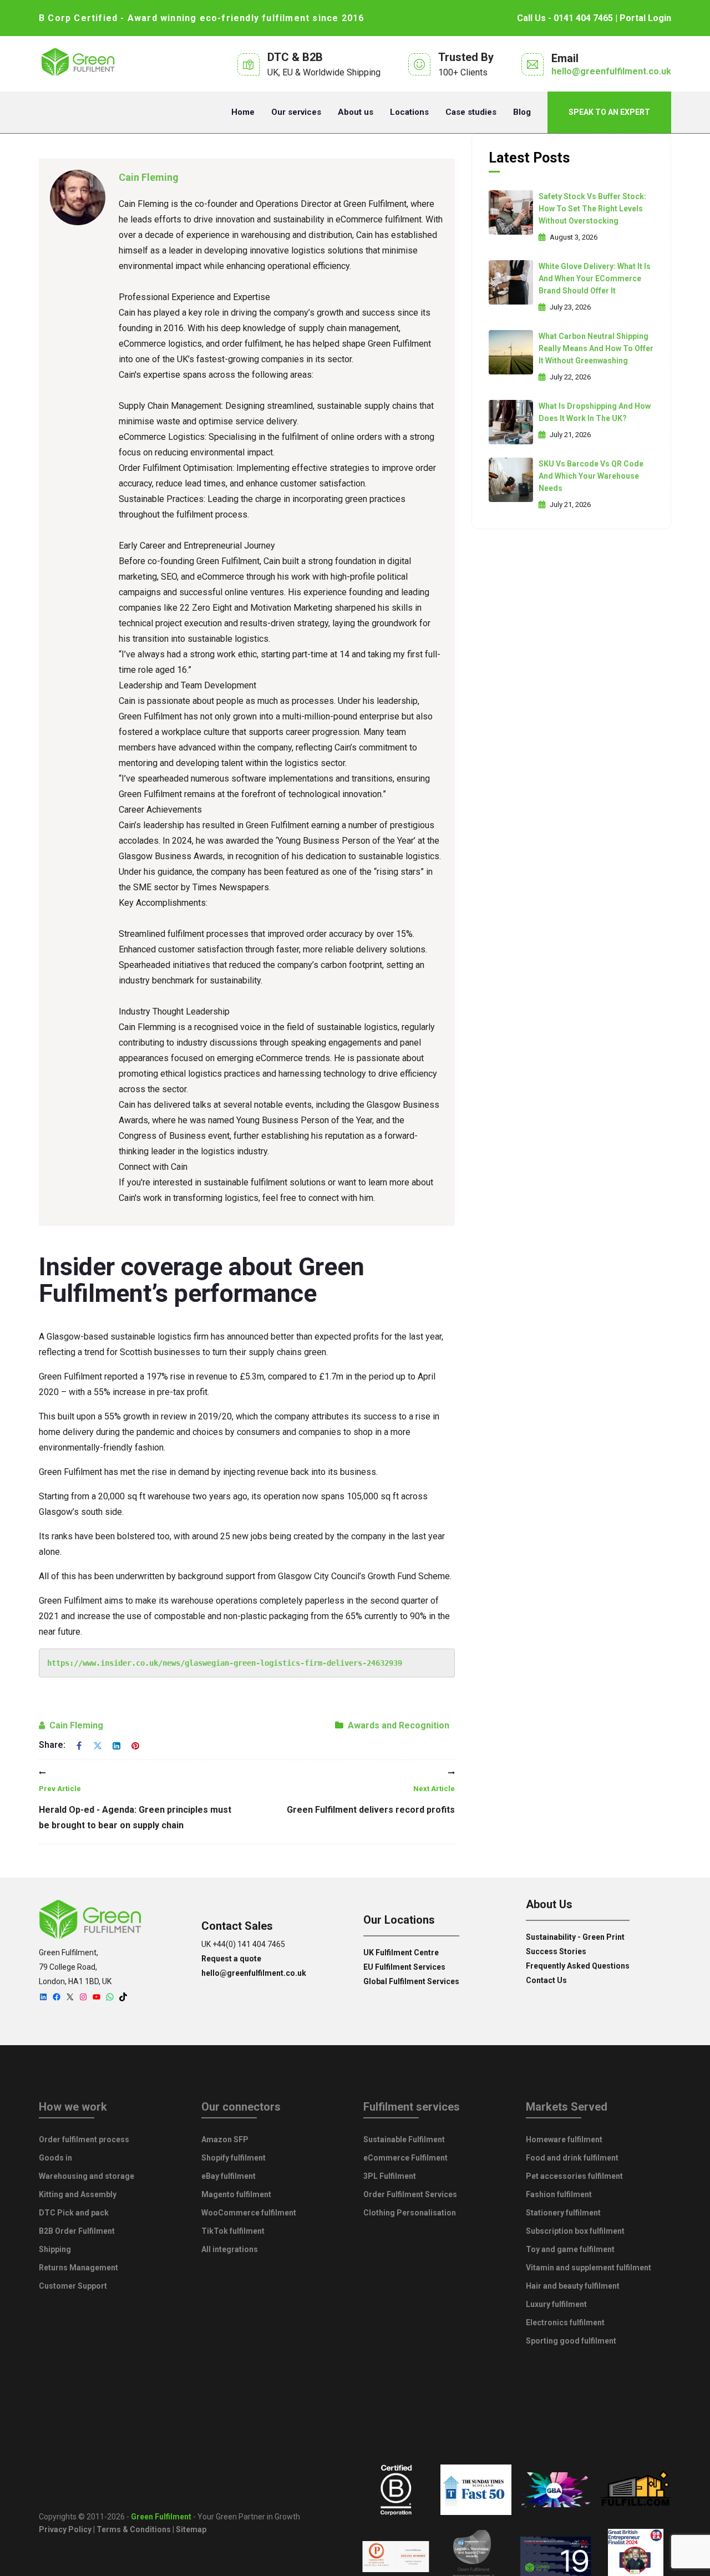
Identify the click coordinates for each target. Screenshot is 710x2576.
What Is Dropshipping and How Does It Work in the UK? (595, 412)
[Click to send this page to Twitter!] (98, 1745)
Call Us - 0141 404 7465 (565, 18)
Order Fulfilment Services (410, 2194)
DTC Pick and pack (74, 2213)
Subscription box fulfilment (575, 2231)
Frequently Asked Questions (578, 1966)
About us (356, 112)
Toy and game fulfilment (570, 2249)
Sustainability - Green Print (575, 1937)
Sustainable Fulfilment (404, 2139)
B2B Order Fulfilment (77, 2231)
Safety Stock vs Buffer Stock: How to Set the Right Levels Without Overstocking (592, 209)
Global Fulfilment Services (411, 1981)
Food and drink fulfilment (572, 2158)
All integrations (230, 2249)
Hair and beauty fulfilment (573, 2286)
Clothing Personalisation (410, 2213)
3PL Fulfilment (390, 2176)
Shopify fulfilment (234, 2158)
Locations (409, 112)
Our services (296, 112)
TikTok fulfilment (233, 2231)
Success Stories (556, 1951)
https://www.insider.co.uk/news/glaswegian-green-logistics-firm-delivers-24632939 (225, 1663)
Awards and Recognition (399, 1725)
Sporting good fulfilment (571, 2341)
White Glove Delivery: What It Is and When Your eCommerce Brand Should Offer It (595, 278)
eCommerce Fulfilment (405, 2158)
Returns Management (78, 2268)
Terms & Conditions (134, 2529)
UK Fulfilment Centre (401, 1953)
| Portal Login (642, 18)
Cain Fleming (149, 177)
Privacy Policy (65, 2529)
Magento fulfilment (236, 2194)
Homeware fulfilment (564, 2139)
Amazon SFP (225, 2139)
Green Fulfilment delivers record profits (371, 1800)
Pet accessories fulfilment (574, 2176)
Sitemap (191, 2529)
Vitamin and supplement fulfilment (589, 2268)
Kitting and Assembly (78, 2194)
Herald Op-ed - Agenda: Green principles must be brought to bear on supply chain (135, 1807)
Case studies (471, 112)
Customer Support (73, 2286)
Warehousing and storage (87, 2176)
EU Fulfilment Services (404, 1967)
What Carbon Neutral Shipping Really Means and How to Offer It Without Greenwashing (596, 348)
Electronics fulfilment (565, 2323)
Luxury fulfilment (556, 2304)
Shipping (55, 2249)
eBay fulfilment (229, 2176)
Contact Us (546, 1980)
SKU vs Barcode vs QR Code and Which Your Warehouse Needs (591, 476)
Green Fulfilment (161, 2517)
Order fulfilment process (84, 2139)
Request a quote (231, 1959)
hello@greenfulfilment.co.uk (611, 71)
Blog (522, 112)
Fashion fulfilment (559, 2194)
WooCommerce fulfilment (249, 2213)
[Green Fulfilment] (78, 64)
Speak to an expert (609, 112)
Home (243, 112)
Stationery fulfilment (563, 2213)
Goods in (55, 2158)
